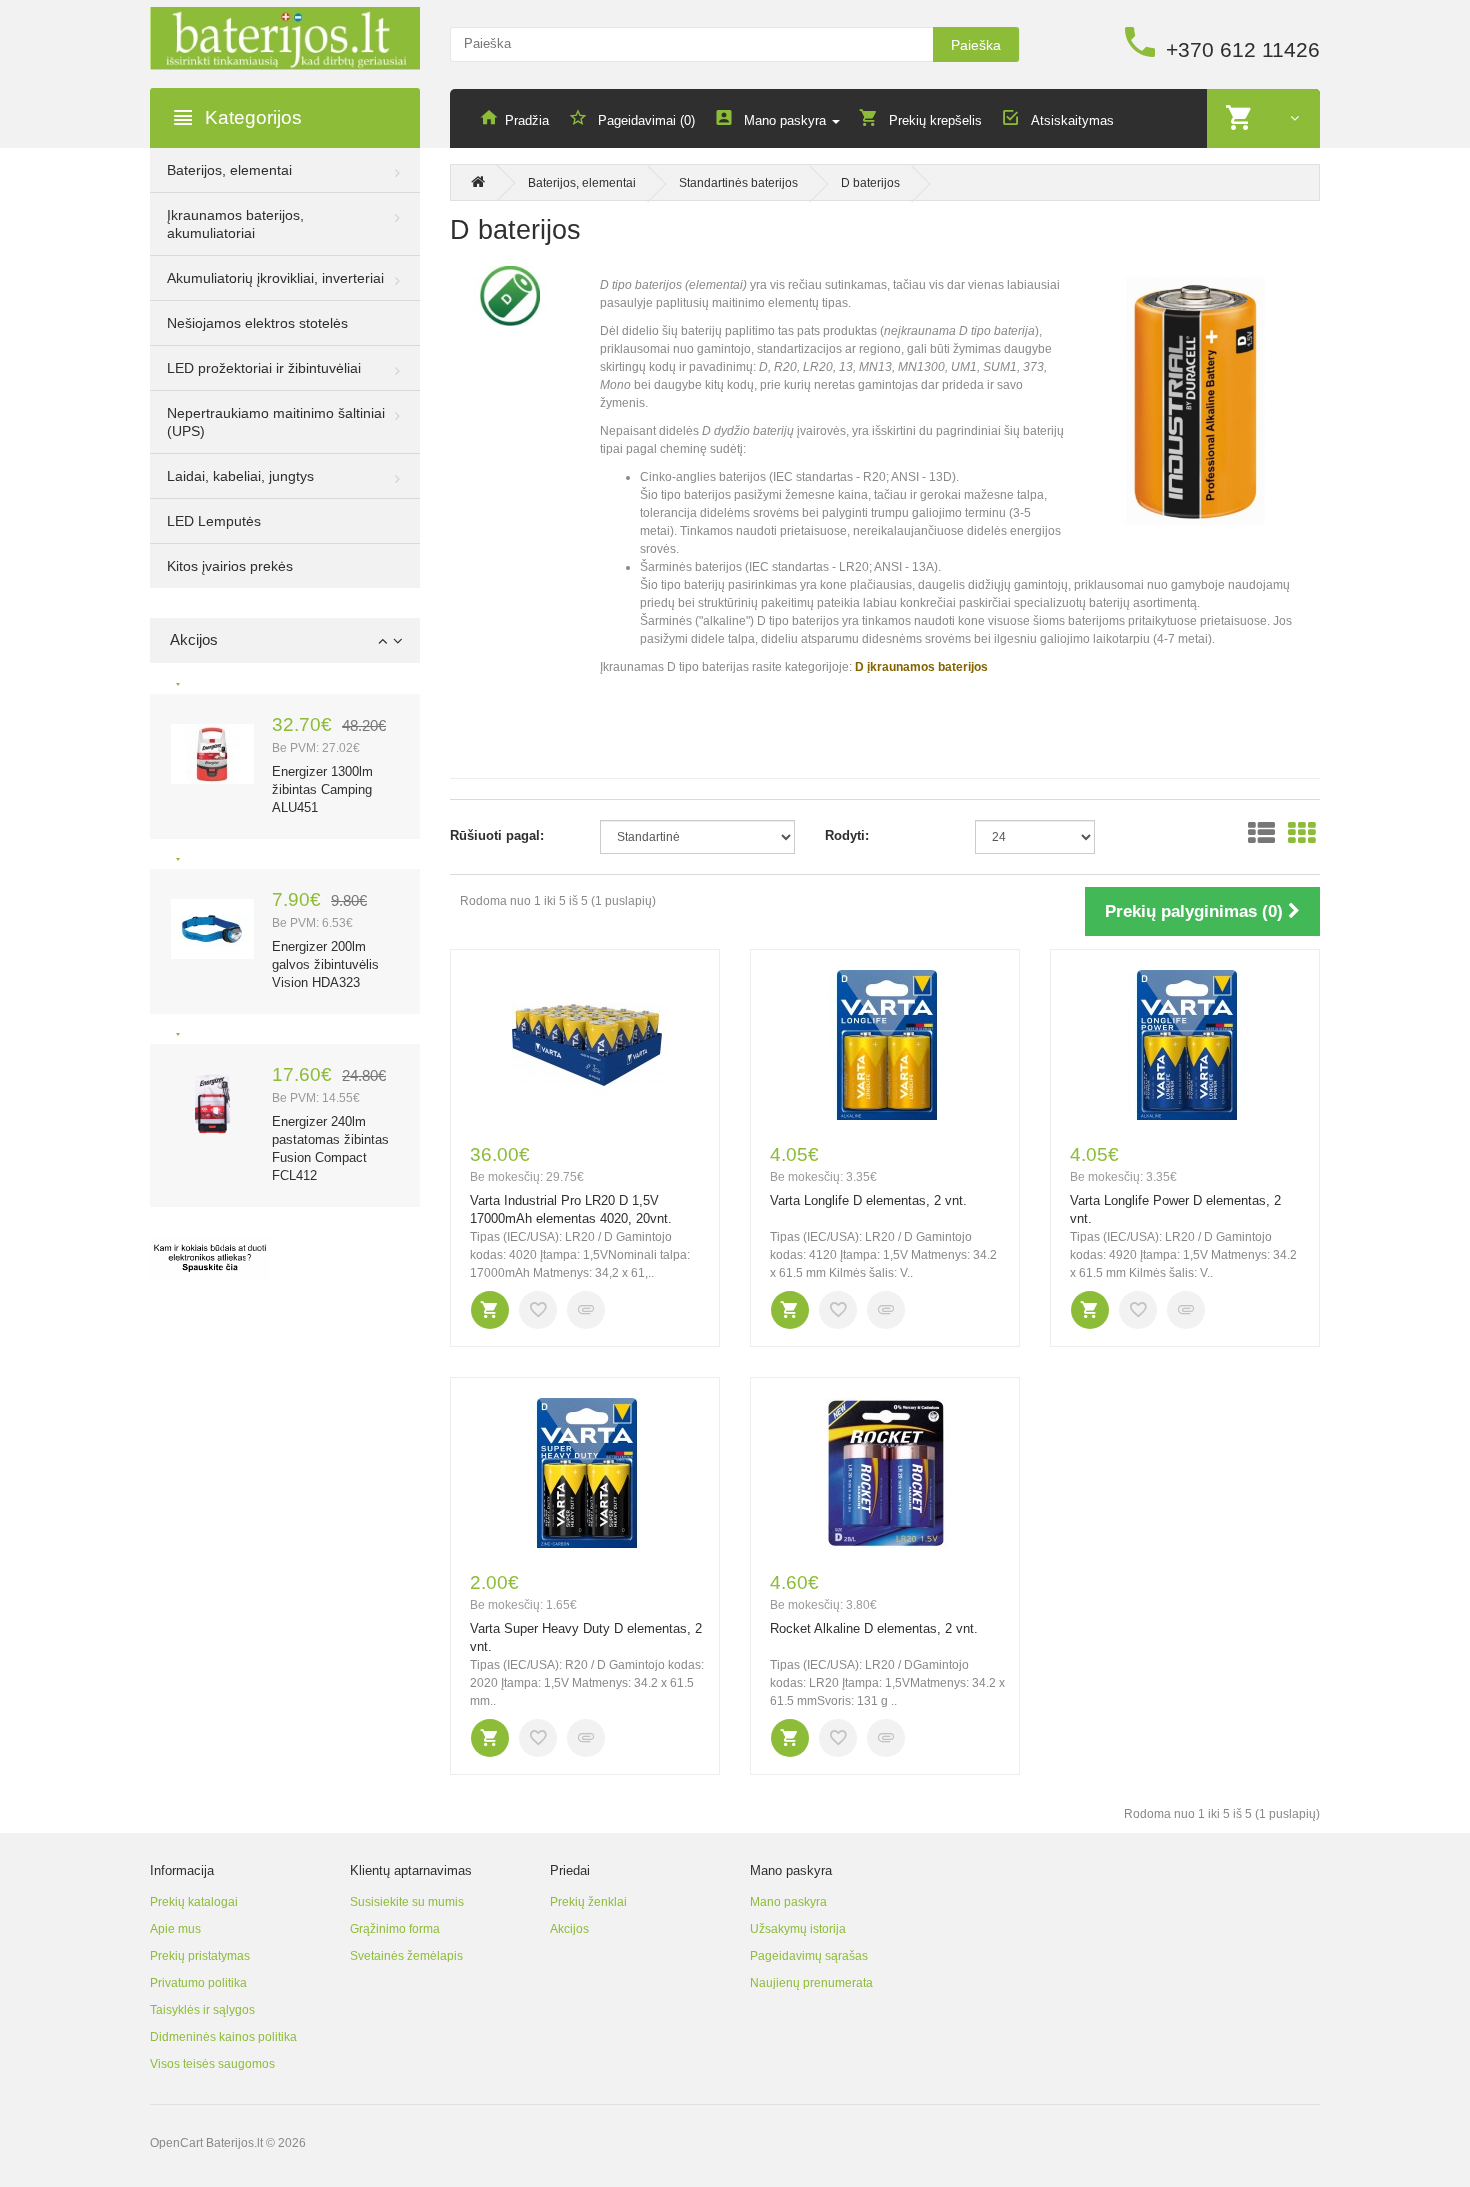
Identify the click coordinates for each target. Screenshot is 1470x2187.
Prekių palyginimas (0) (1196, 911)
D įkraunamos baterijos (921, 667)
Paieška (976, 45)
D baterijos (870, 183)
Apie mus (175, 1929)
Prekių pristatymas (200, 1956)
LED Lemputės (214, 521)
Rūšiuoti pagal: (497, 835)
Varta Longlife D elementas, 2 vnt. (868, 1200)
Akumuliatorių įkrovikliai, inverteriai (275, 278)
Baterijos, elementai (229, 170)
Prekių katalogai (194, 1902)
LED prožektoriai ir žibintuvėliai (264, 368)
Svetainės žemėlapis (406, 1956)
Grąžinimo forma (395, 1929)
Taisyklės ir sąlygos (202, 2010)
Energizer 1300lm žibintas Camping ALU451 (322, 789)
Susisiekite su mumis (407, 1902)
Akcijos (569, 1929)
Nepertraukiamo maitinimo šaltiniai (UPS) (276, 422)
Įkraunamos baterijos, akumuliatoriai (235, 224)
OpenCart (176, 2143)
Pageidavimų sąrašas (809, 1956)
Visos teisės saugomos (212, 2064)
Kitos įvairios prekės (230, 566)
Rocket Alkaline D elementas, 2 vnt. (874, 1628)
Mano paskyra (788, 1902)
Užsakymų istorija (798, 1929)
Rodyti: (847, 835)
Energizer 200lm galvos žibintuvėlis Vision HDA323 (325, 964)
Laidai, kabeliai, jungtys (240, 476)
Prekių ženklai (588, 1902)
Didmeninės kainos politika (223, 2037)
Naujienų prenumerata (811, 1983)
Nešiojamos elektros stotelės (257, 323)
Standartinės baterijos (738, 183)
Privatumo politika (198, 1983)
